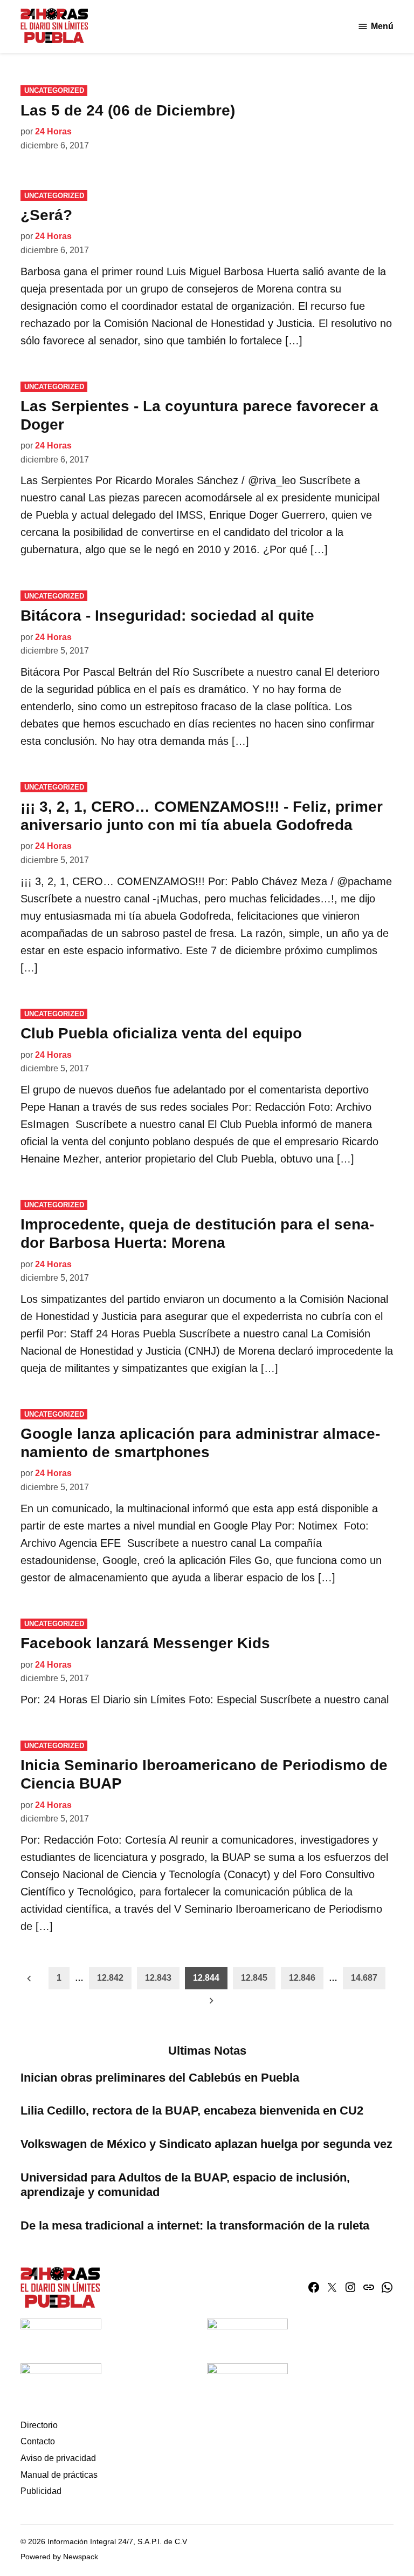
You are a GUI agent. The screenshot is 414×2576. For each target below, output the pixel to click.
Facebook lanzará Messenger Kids (145, 1643)
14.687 (364, 1978)
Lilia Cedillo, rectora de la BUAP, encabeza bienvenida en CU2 (192, 2111)
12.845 (254, 1978)
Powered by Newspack (59, 2557)
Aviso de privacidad (58, 2458)
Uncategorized (54, 90)
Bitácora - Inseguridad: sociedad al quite (167, 616)
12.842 (110, 1978)
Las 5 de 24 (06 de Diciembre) (128, 110)
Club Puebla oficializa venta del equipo (161, 1033)
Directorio (39, 2425)
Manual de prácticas (59, 2475)
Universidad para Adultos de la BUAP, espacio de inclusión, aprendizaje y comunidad (185, 2185)
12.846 (302, 1978)
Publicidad (41, 2491)
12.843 (158, 1978)
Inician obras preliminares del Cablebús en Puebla (160, 2078)
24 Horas (53, 131)
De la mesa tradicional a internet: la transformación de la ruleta (195, 2225)
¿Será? (46, 215)
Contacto (38, 2441)
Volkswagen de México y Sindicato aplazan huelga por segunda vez (206, 2144)
